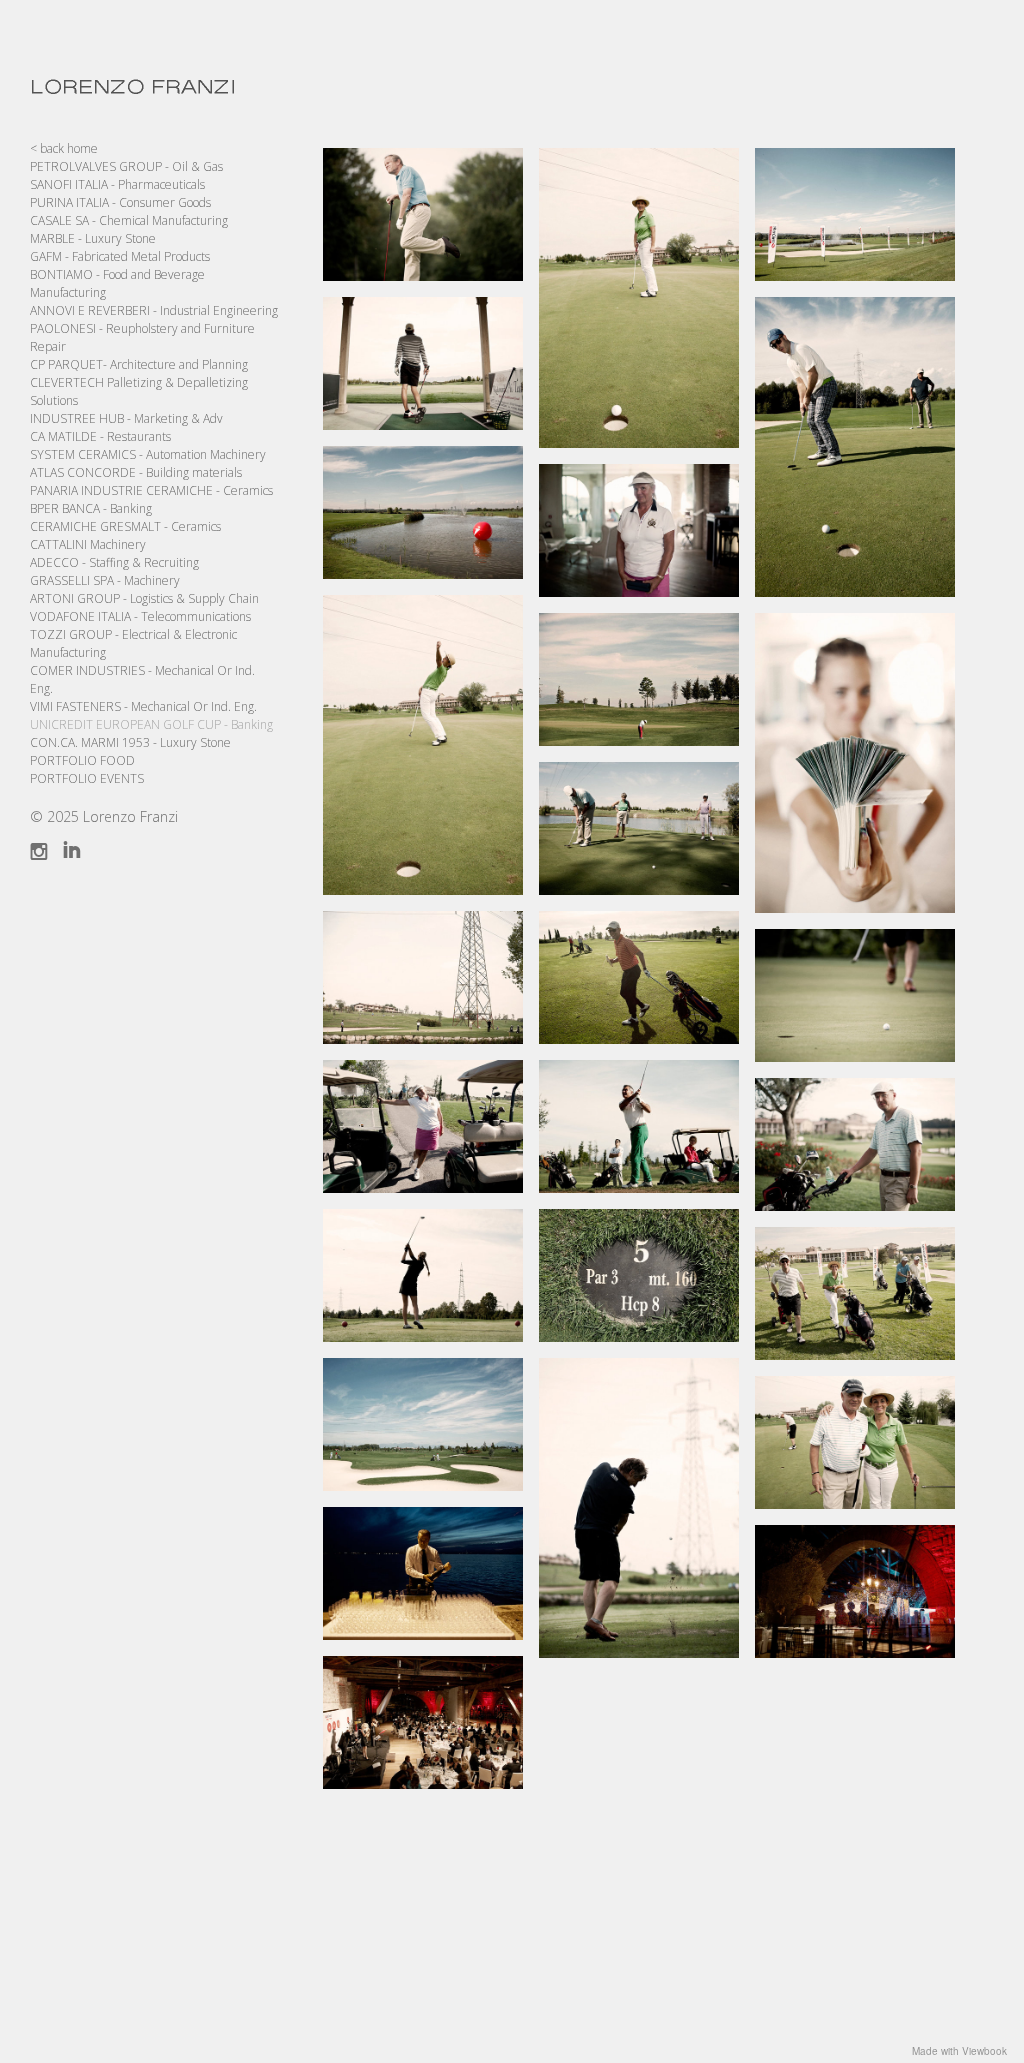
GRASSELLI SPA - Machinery (105, 580)
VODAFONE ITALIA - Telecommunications (140, 616)
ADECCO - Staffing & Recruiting (114, 562)
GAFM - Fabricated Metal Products (120, 256)
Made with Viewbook (959, 2051)
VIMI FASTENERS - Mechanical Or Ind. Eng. (143, 706)
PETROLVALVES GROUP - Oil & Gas (126, 166)
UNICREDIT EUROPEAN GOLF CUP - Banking (151, 724)
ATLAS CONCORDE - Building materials (136, 472)
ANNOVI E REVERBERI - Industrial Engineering (154, 310)
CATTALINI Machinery (88, 544)
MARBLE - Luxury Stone (93, 238)
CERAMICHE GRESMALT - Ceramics (125, 526)
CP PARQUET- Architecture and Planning (139, 364)
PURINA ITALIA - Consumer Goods (120, 202)
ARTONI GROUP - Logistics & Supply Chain (144, 598)
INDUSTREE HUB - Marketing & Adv (126, 418)
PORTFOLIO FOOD (82, 760)
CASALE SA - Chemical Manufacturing (129, 220)
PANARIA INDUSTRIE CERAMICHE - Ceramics (151, 490)
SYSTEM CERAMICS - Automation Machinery (148, 454)
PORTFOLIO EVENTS (87, 778)
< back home (64, 148)
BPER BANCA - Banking (91, 508)
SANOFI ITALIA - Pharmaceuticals (117, 184)
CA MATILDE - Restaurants (100, 436)
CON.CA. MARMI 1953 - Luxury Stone (130, 742)
